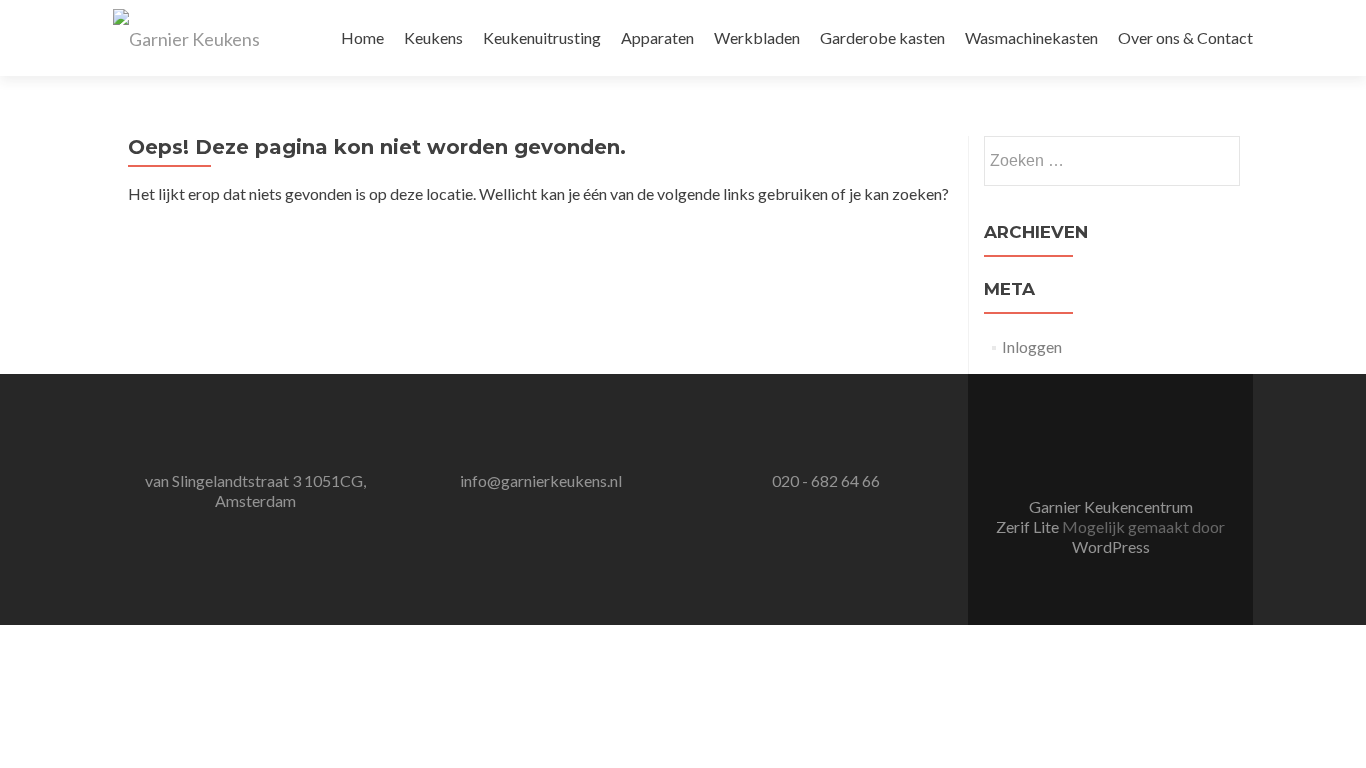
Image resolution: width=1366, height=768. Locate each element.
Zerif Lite (1029, 526)
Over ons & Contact (1185, 37)
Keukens (433, 37)
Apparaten (657, 37)
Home (362, 37)
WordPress (1111, 546)
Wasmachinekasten (1031, 37)
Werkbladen (757, 37)
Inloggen (1032, 346)
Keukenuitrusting (542, 37)
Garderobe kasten (882, 37)
